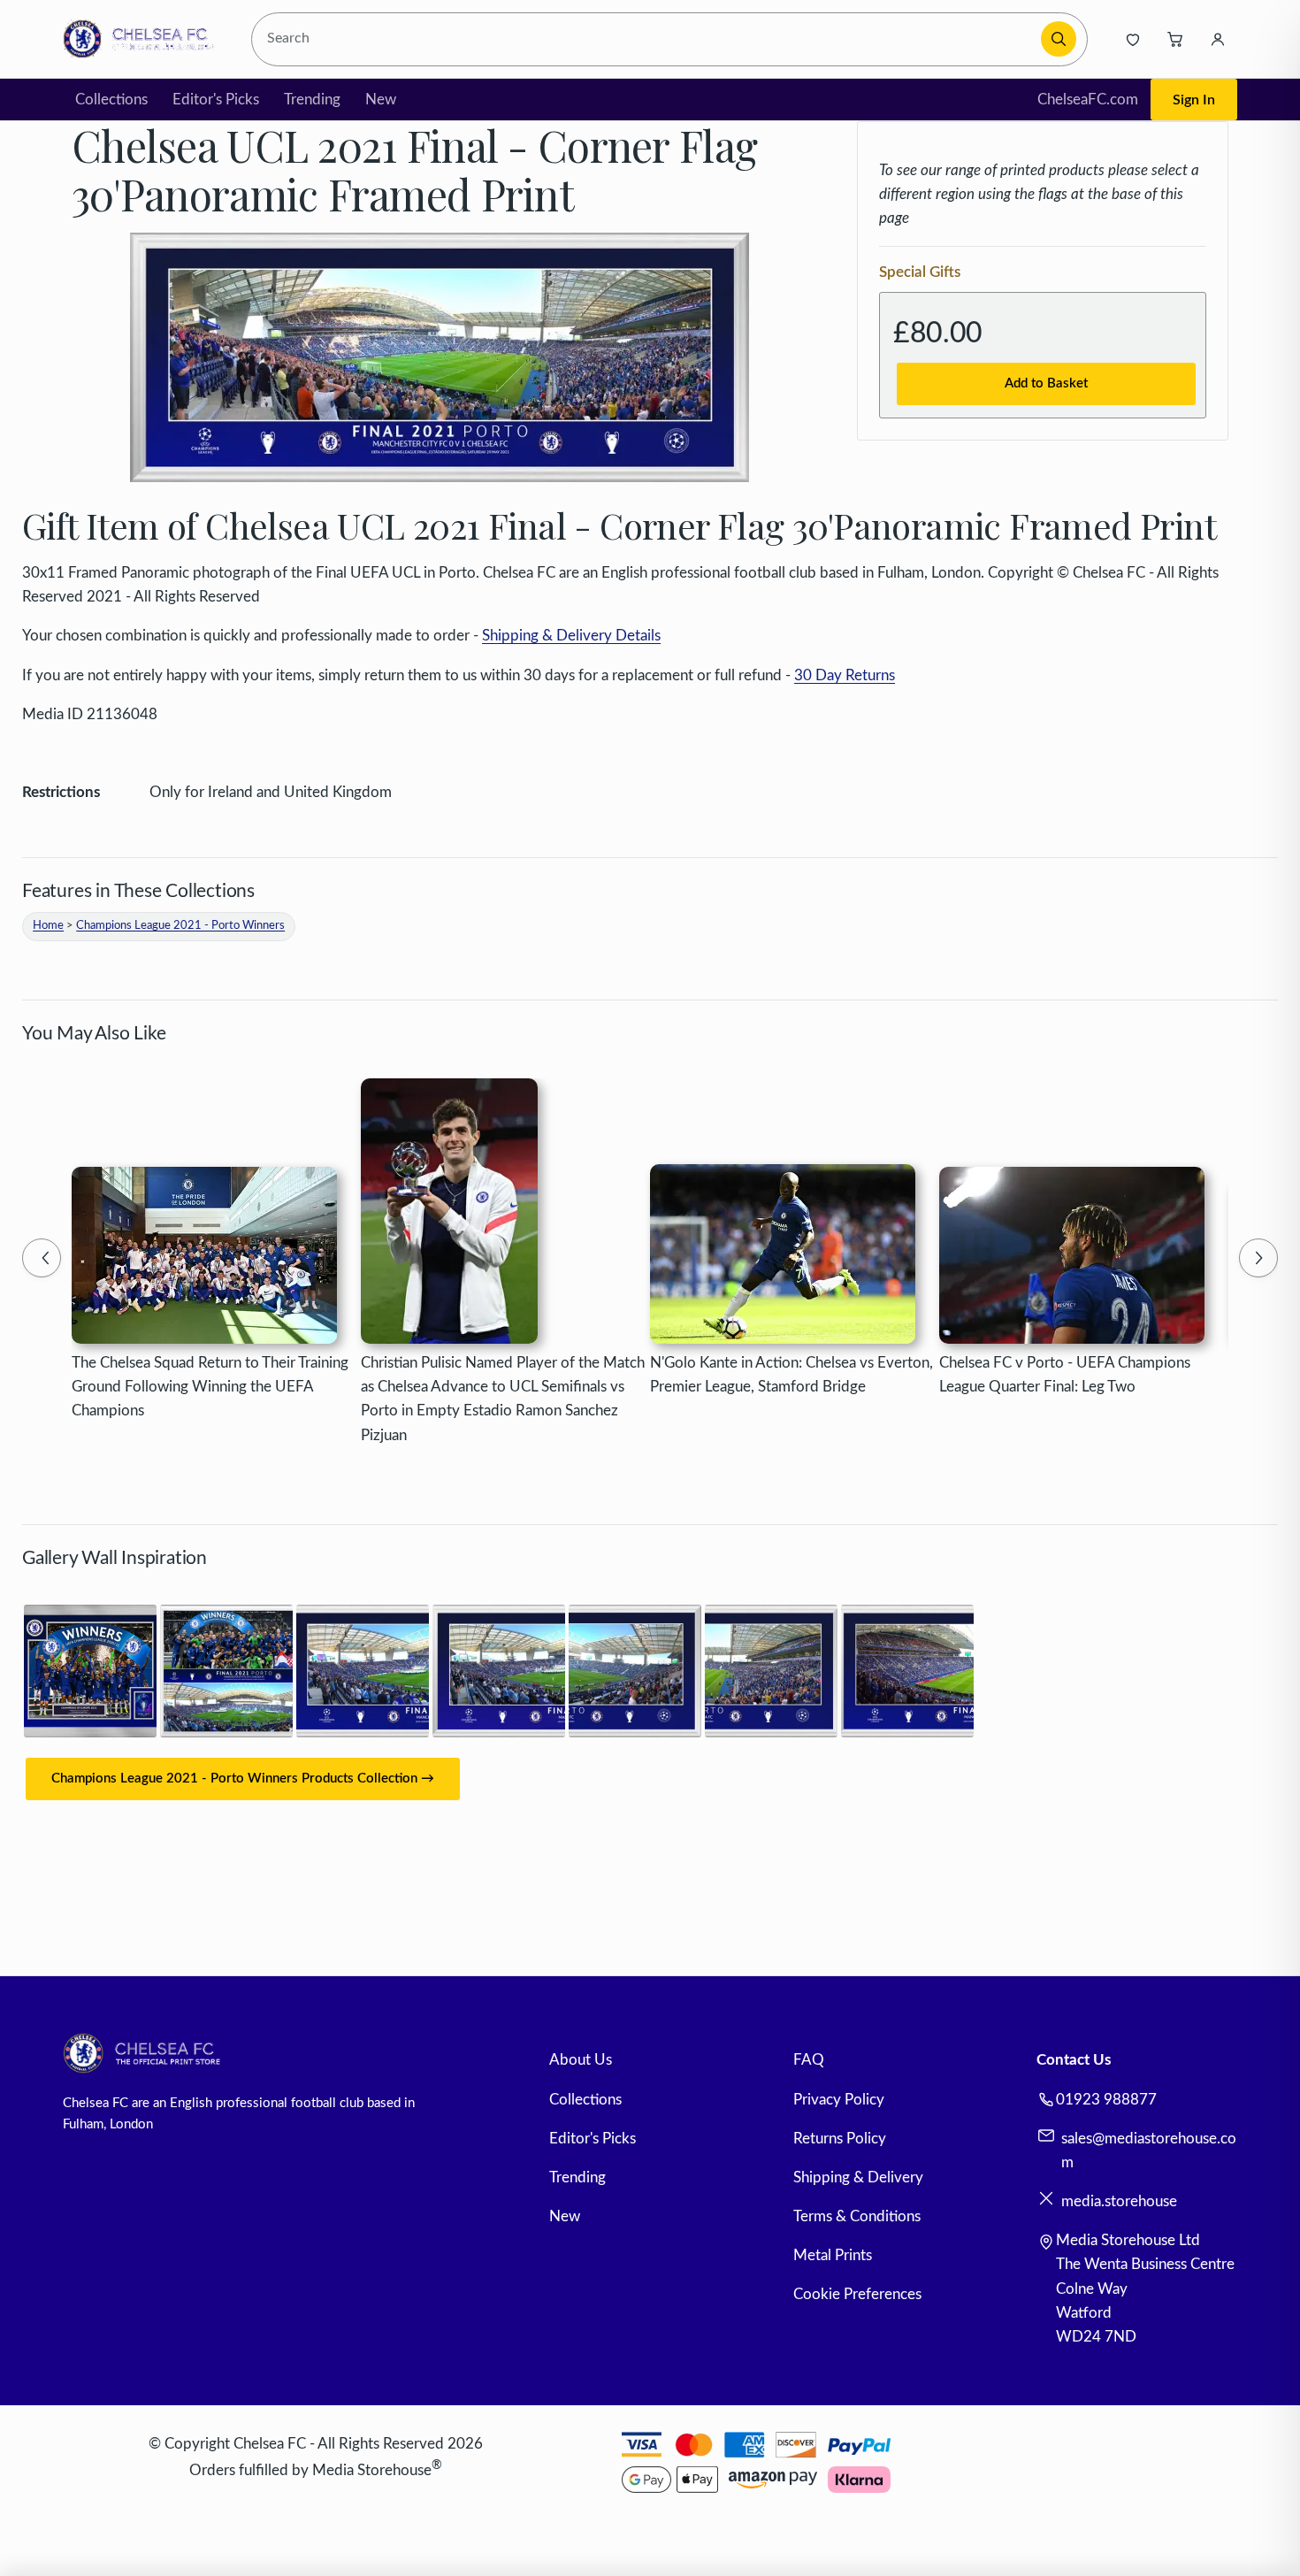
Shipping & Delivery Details (571, 636)
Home (48, 926)
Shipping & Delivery (858, 2177)
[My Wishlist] (1133, 39)
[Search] (1059, 39)
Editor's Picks (216, 100)
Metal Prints (833, 2255)
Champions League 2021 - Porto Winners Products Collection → (243, 1779)
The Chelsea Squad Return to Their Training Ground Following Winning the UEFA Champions (210, 1387)
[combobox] (648, 39)
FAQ (809, 2060)
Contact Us (1074, 2060)
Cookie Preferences (857, 2294)
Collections (111, 100)
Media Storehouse (372, 2470)
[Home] (144, 39)
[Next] (1258, 1258)
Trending (312, 100)
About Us (581, 2060)
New (381, 100)
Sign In (1194, 100)
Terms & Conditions (857, 2216)
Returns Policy (840, 2139)
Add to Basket (1046, 383)
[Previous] (42, 1258)
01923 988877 (1106, 2100)
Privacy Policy (839, 2100)
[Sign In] (1218, 39)
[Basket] (1175, 39)
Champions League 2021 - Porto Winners (180, 926)
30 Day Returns (845, 675)
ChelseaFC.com (1088, 100)
